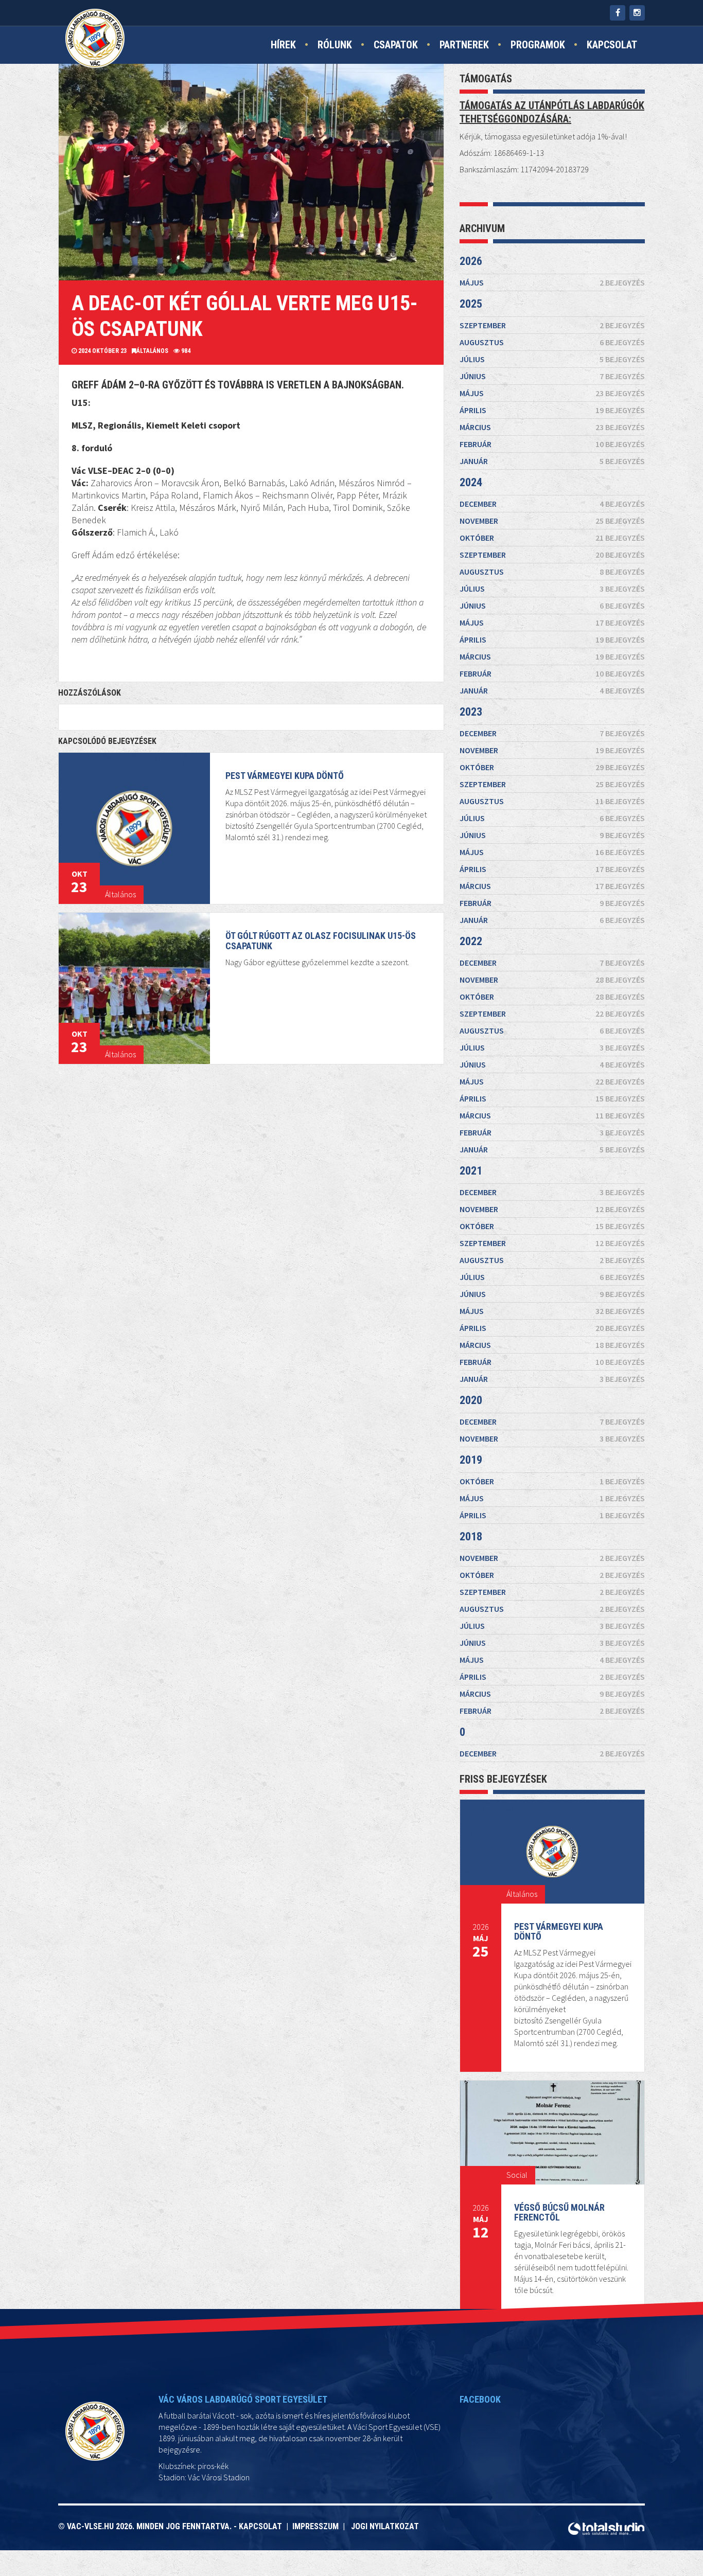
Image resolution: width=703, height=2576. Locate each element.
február (552, 444)
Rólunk (335, 45)
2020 (471, 1400)
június (552, 376)
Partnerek (464, 45)
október (552, 538)
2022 (471, 941)
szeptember (552, 325)
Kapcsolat (612, 45)
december (552, 504)
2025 (471, 304)
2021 (471, 1171)
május (552, 282)
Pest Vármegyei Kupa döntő (285, 776)
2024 (471, 482)
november (552, 521)
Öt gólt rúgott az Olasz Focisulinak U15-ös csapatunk (321, 941)
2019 (471, 1460)
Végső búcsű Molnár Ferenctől (559, 2213)
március (552, 427)
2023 (471, 712)
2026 (471, 261)
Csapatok (396, 45)
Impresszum (318, 2526)
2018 (471, 1536)
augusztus (552, 342)
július (552, 359)
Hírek (283, 45)
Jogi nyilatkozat (385, 2526)
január (552, 461)
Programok (538, 45)
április (552, 410)
